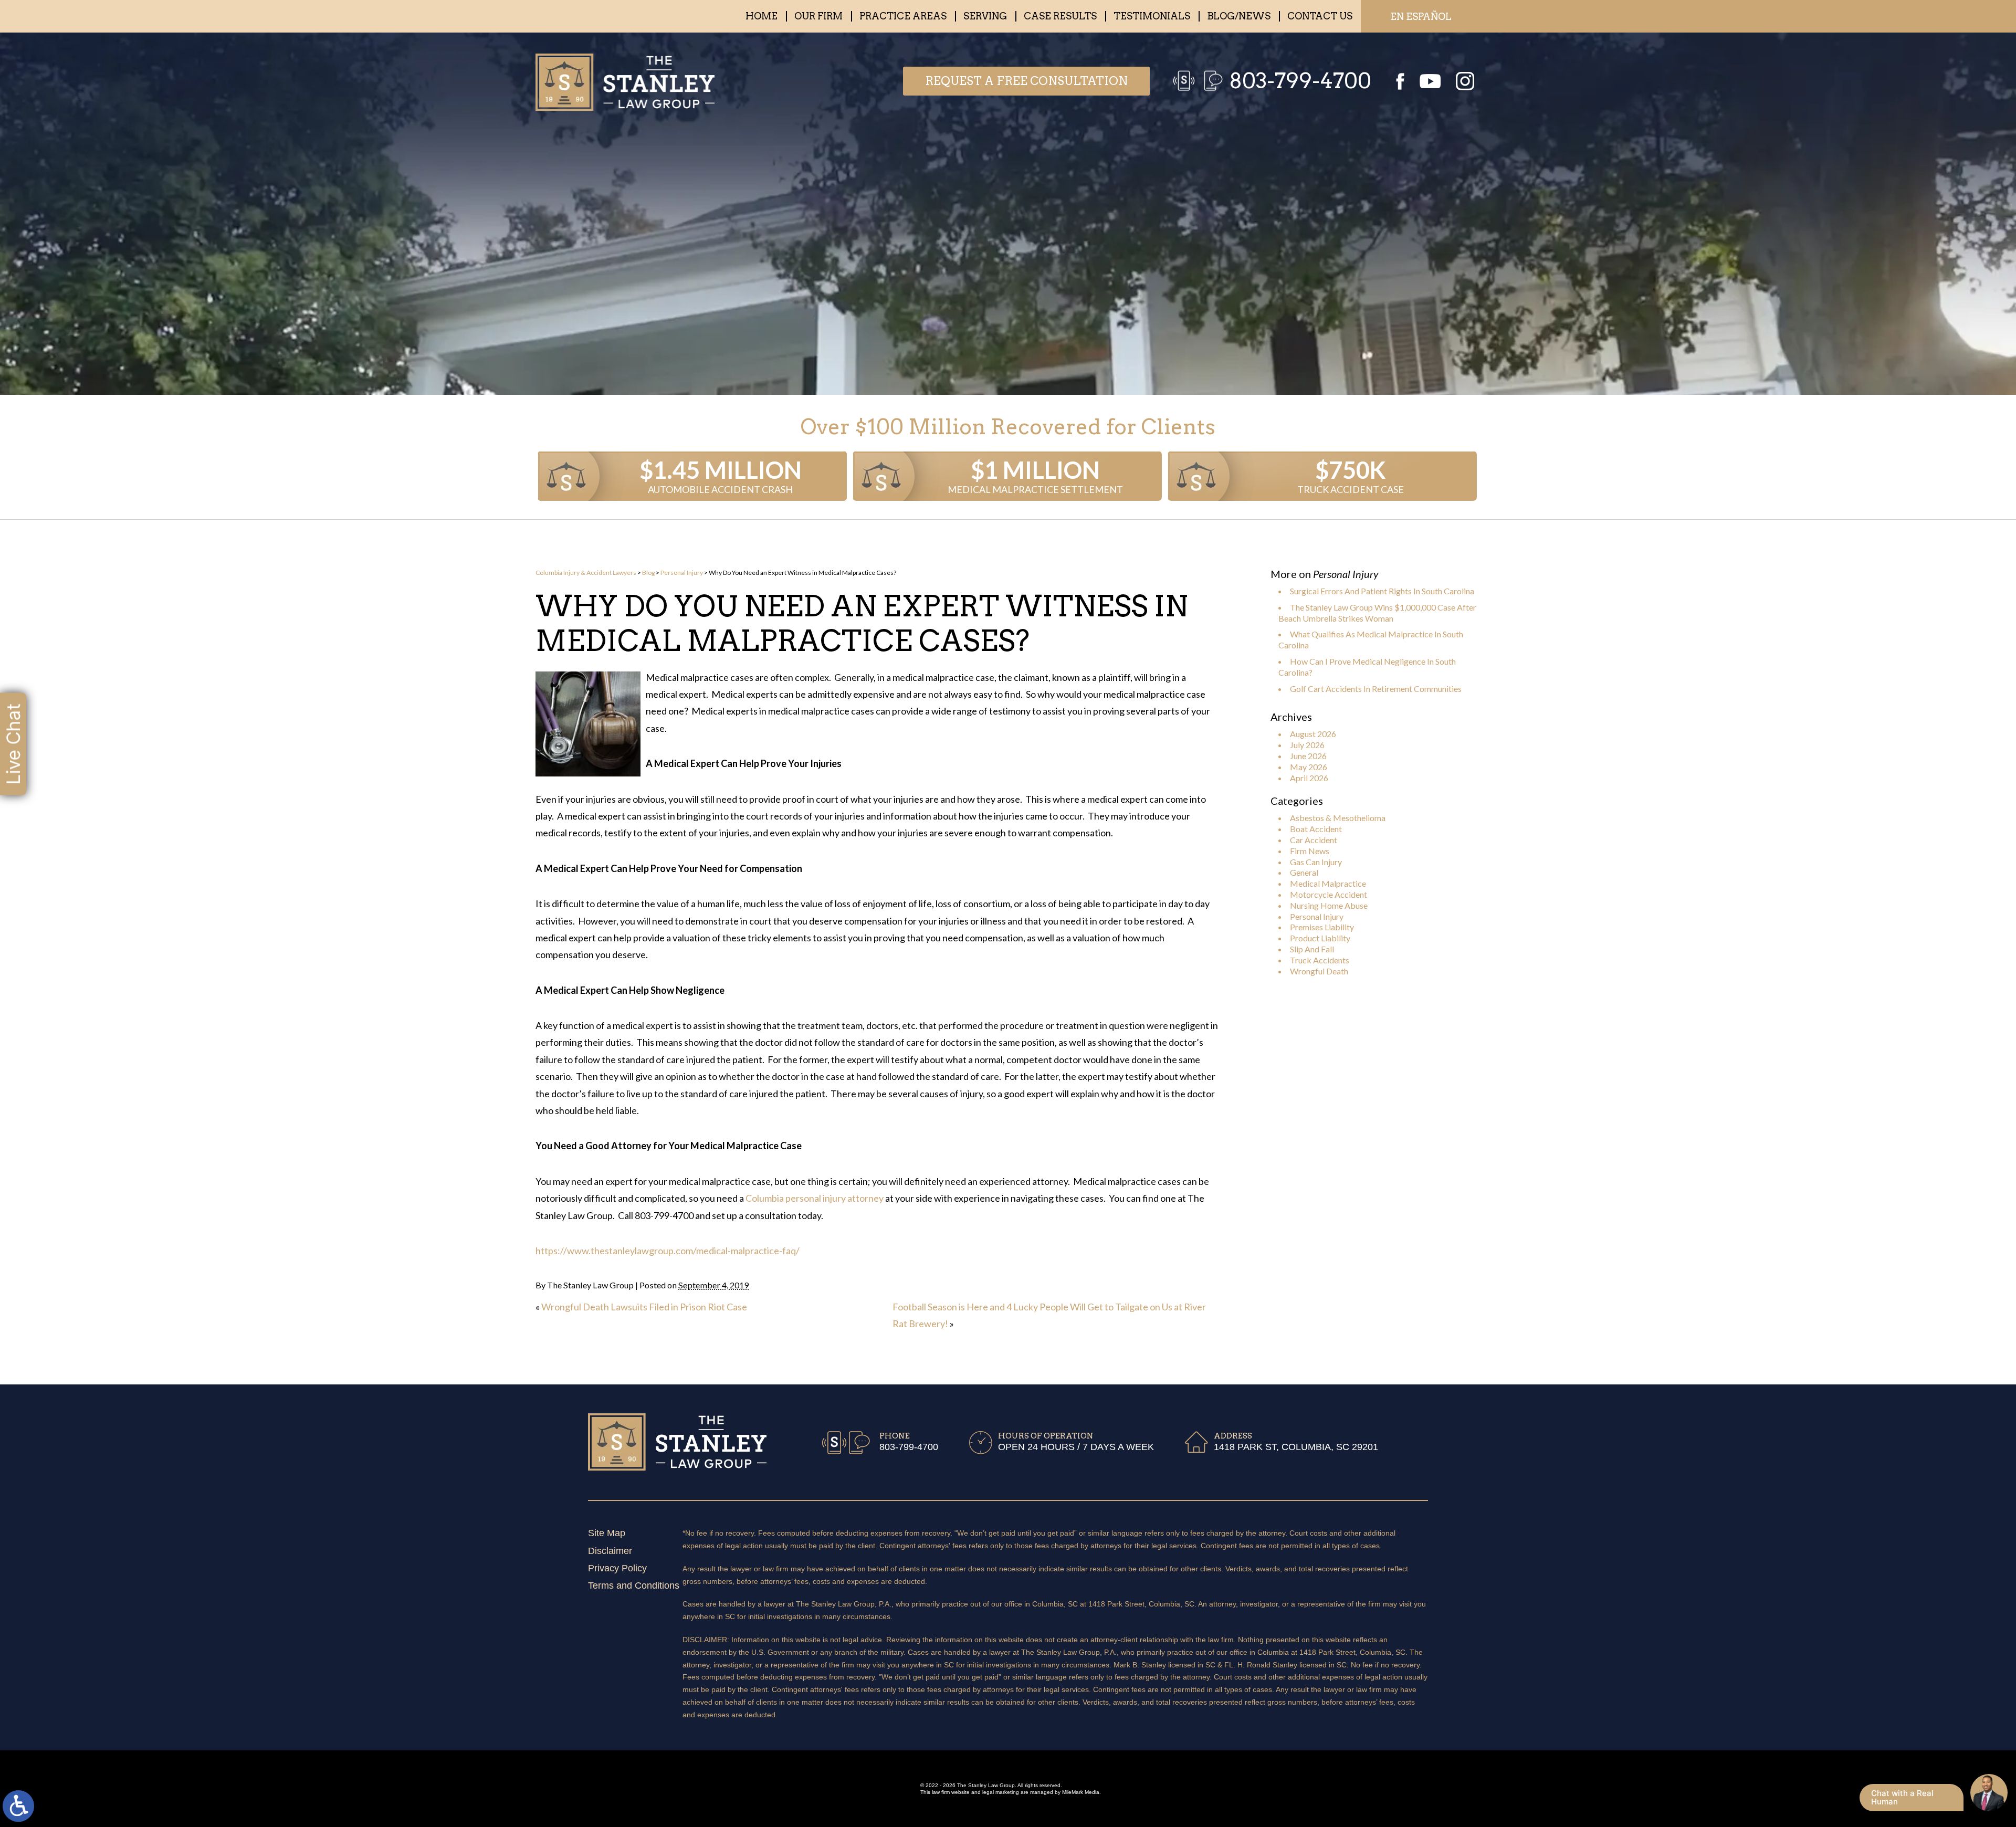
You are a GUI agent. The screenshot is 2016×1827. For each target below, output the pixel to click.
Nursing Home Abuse (1329, 905)
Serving (985, 16)
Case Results (1060, 16)
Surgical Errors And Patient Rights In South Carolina (1382, 591)
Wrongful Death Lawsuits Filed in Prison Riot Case (644, 1307)
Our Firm (818, 16)
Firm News (1310, 851)
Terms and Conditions (634, 1585)
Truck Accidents (1320, 960)
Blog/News (1239, 16)
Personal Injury (682, 573)
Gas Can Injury (1316, 862)
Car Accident (1314, 840)
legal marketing (1001, 1792)
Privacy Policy (617, 1568)
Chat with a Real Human (1902, 1797)
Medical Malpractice (1328, 883)
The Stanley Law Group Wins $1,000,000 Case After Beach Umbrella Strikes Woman (1377, 613)
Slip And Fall (1312, 949)
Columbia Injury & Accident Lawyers (586, 573)
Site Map (607, 1533)
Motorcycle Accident (1329, 894)
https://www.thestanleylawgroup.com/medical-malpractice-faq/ (668, 1251)
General (1304, 872)
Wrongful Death (1319, 971)
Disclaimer (610, 1551)
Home (762, 16)
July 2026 (1307, 745)
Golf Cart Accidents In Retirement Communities (1376, 689)
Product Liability (1320, 938)
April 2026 (1309, 778)
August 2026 (1313, 734)
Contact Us (1320, 16)
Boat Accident (1316, 829)
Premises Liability (1322, 927)
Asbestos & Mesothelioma (1338, 818)
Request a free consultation (1026, 81)
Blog (648, 573)
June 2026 (1308, 756)
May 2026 (1309, 767)
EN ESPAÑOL (1421, 17)
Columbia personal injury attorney (815, 1198)
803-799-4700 (1300, 81)
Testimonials (1152, 16)
